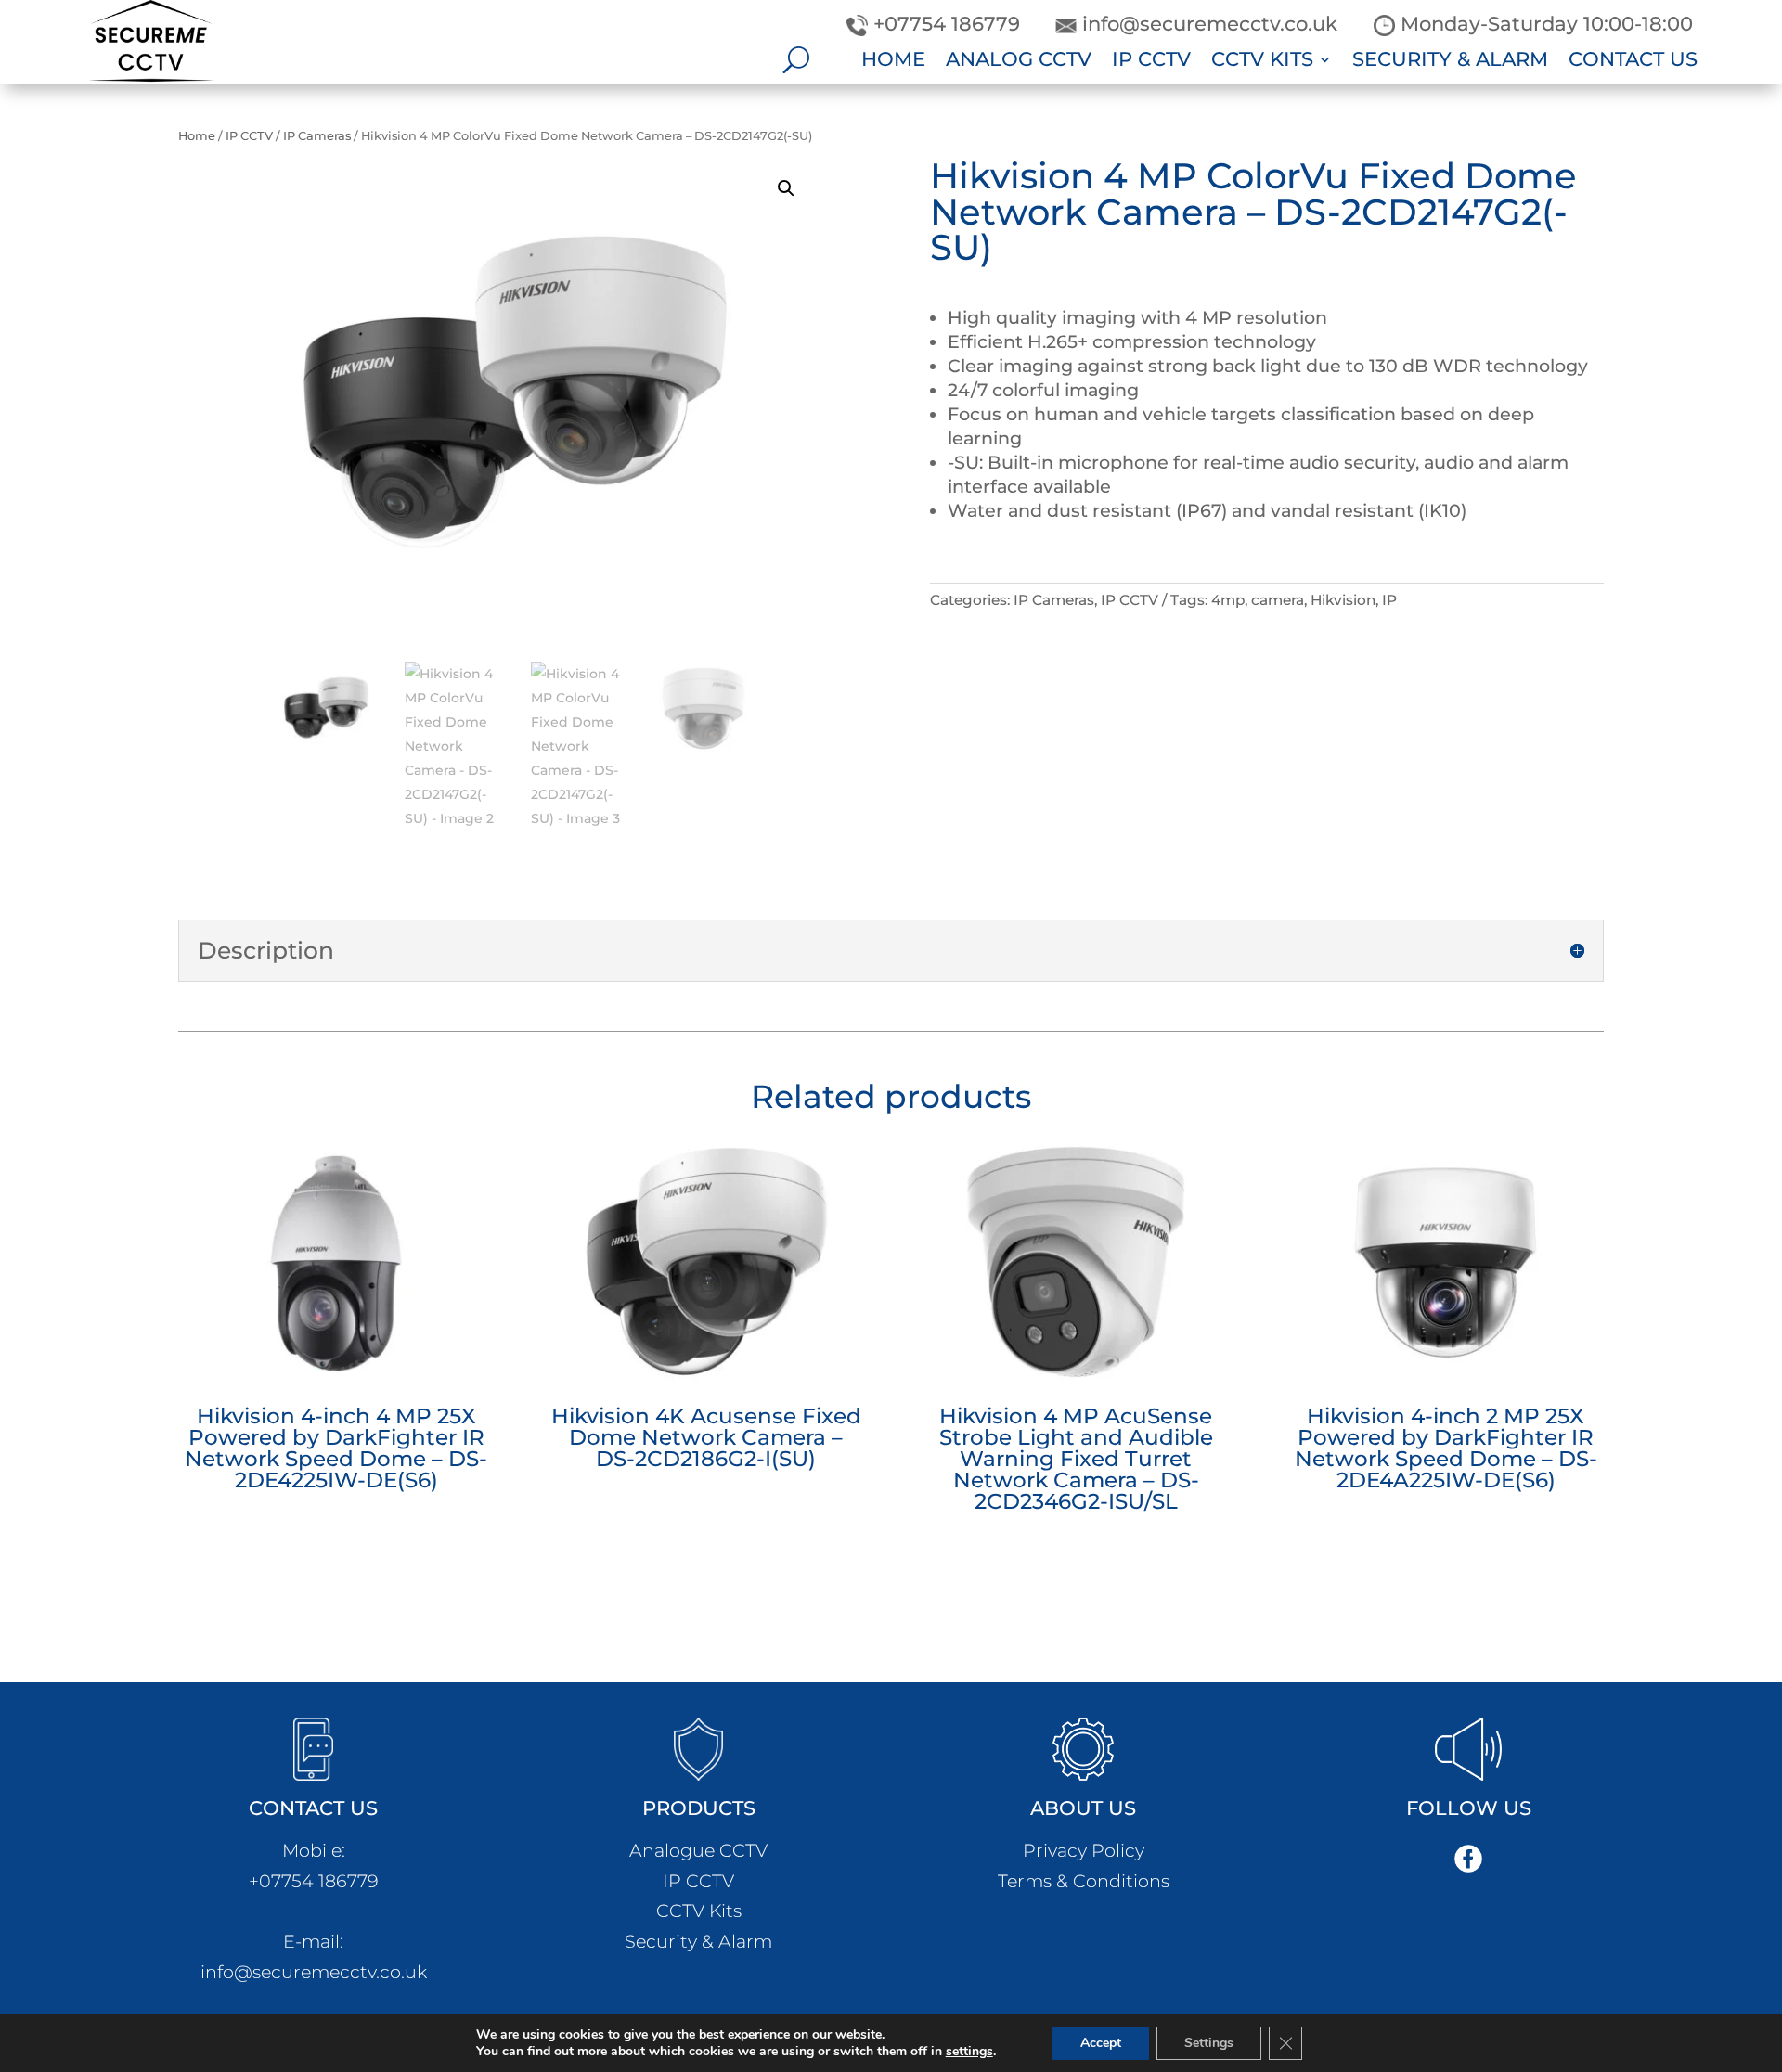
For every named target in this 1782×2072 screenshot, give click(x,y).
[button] (786, 188)
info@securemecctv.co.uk (314, 1972)
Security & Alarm (1450, 62)
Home (893, 62)
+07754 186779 (314, 1881)
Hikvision (1343, 600)
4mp (1228, 600)
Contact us (1633, 62)
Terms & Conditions (1084, 1881)
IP (1389, 600)
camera (1278, 600)
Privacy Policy (1084, 1850)
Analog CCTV (1019, 62)
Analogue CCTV (698, 1850)
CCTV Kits (1262, 62)
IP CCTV (1151, 62)
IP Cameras (317, 136)
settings (969, 2052)
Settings (1209, 2043)
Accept (1101, 2043)
